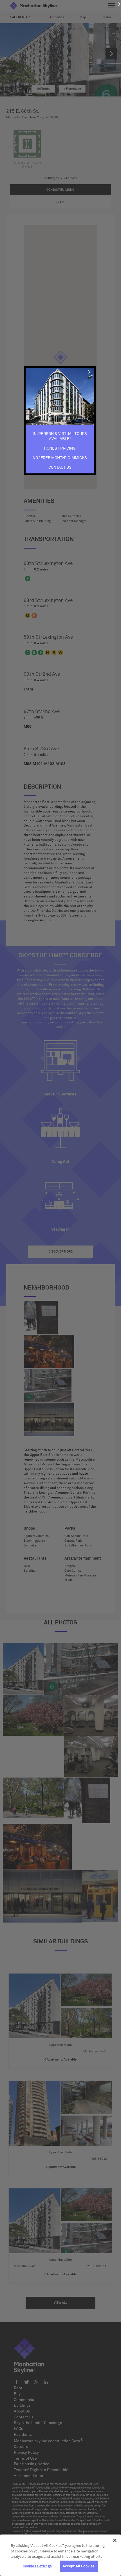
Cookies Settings (37, 2566)
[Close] (115, 2540)
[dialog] (60, 2555)
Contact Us (60, 468)
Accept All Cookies (79, 2566)
